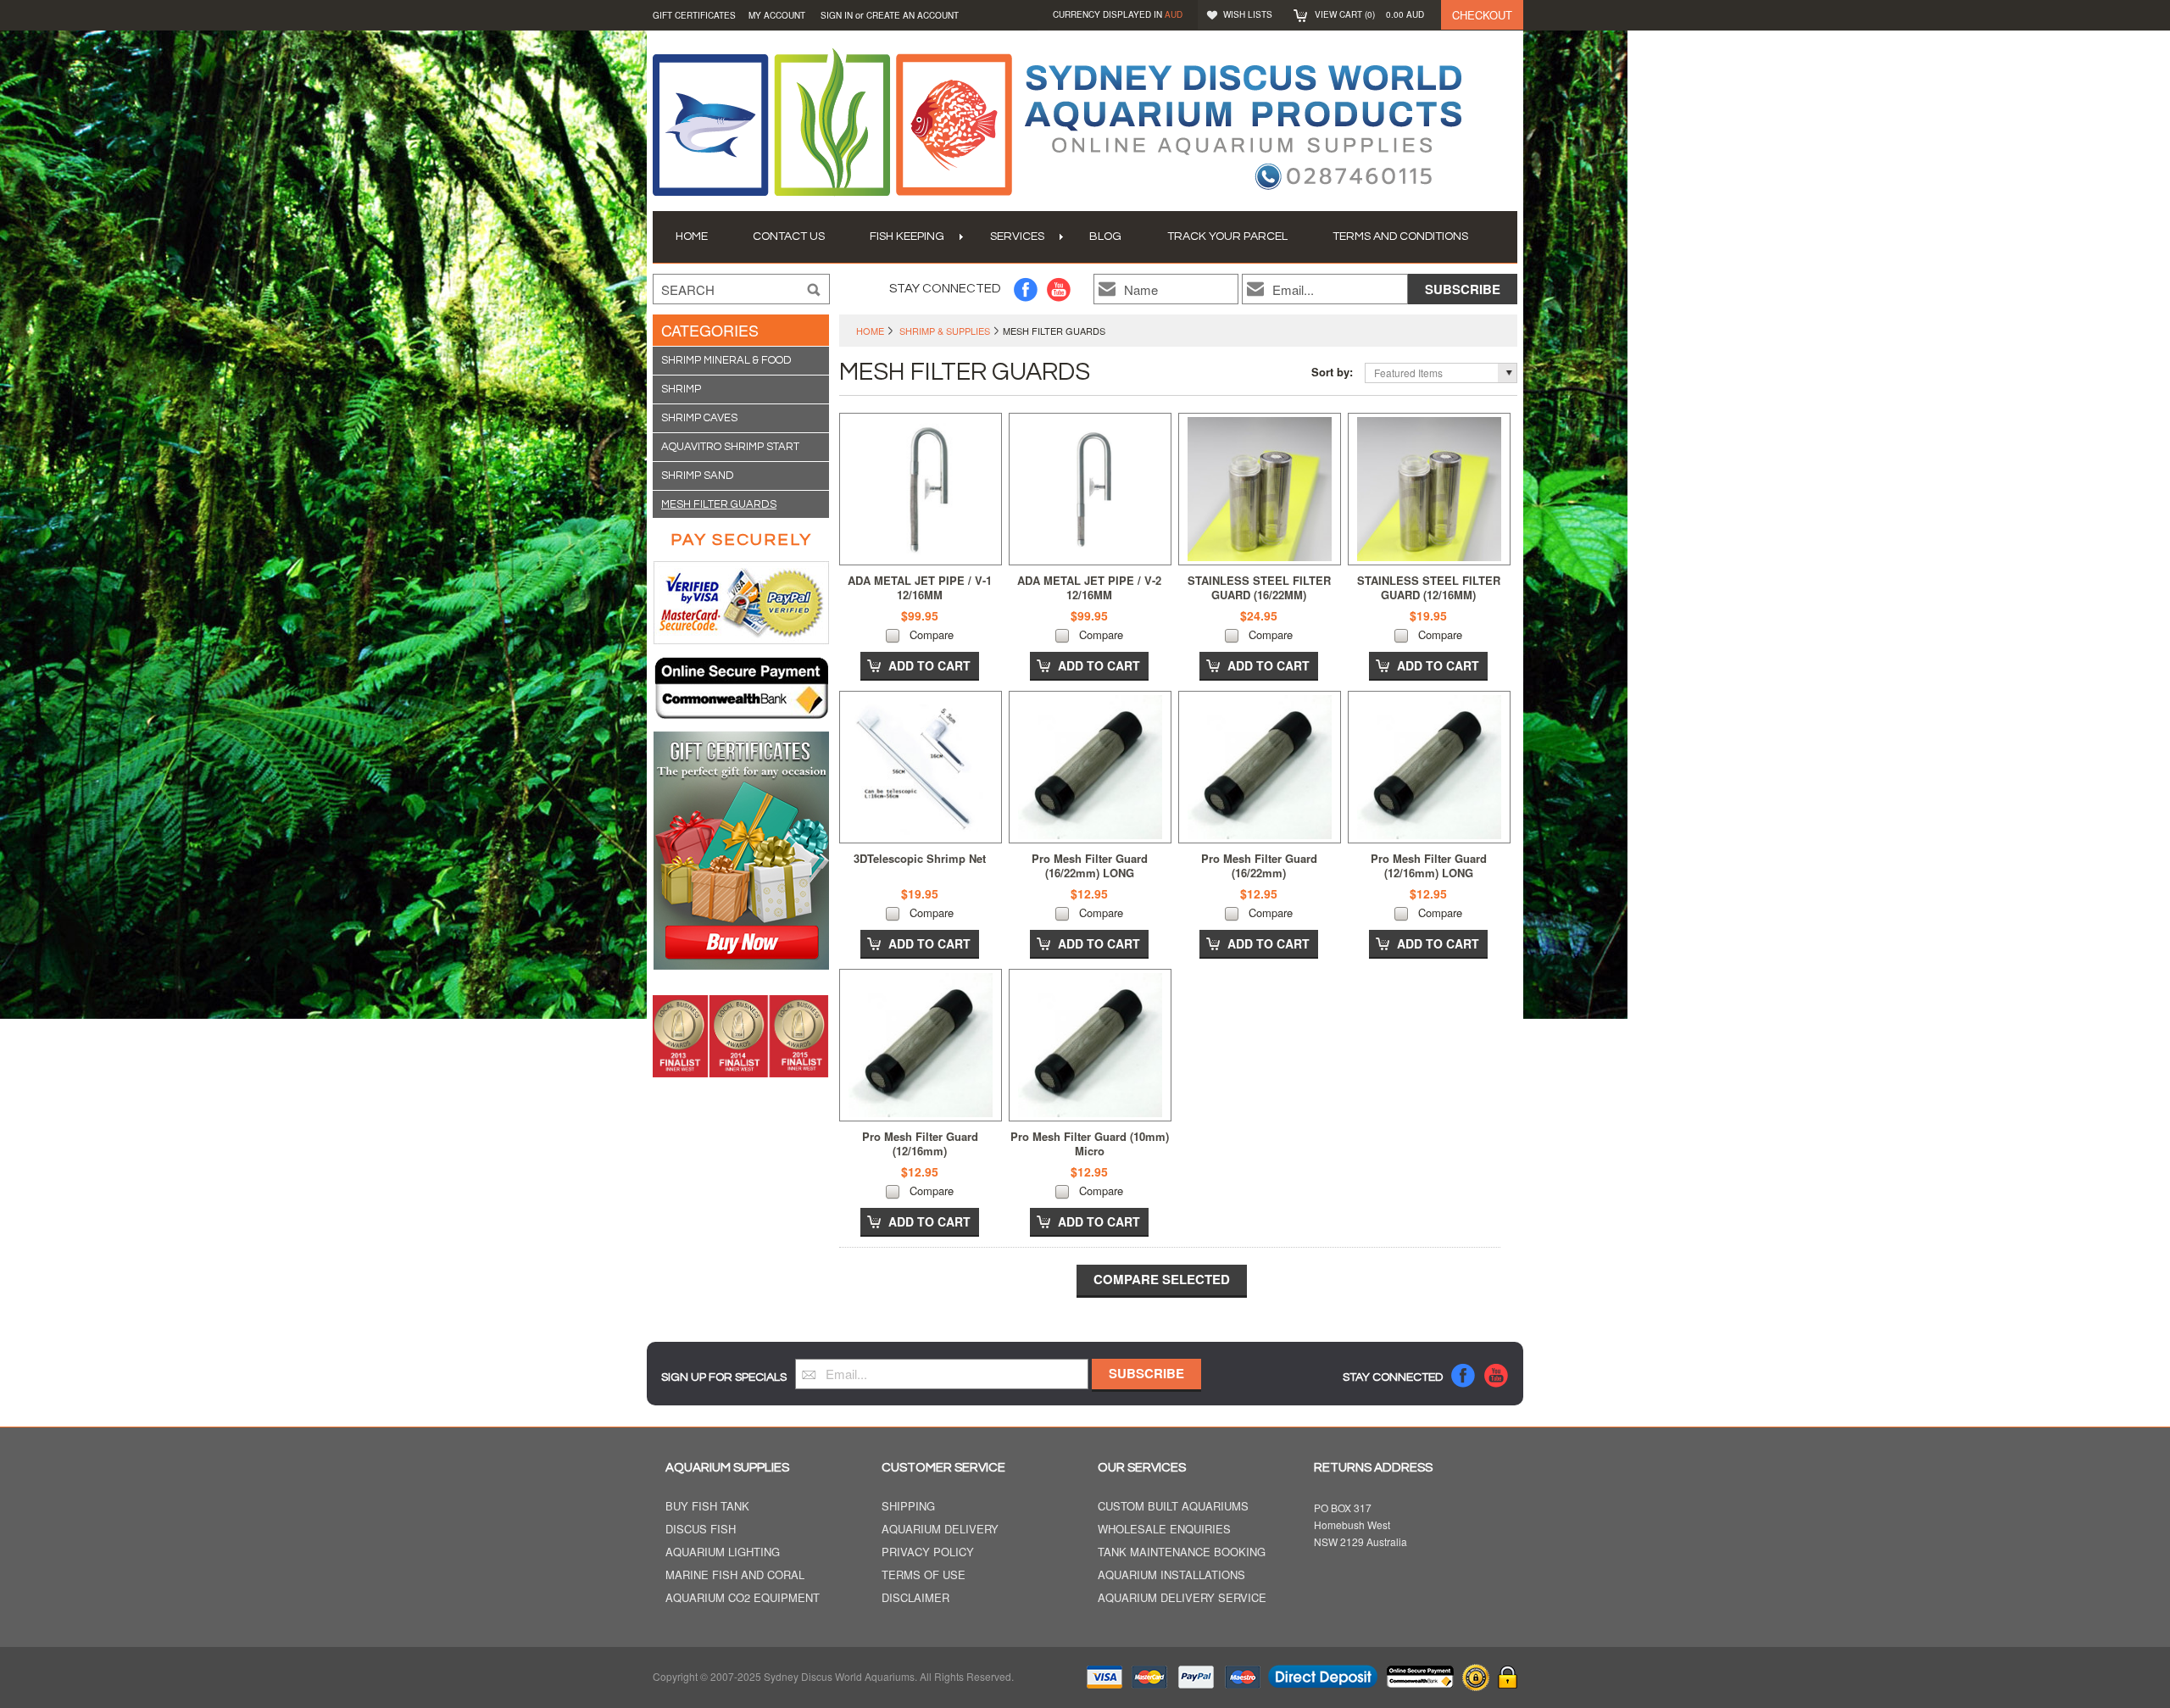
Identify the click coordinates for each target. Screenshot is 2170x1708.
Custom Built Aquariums (1173, 1507)
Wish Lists (1248, 14)
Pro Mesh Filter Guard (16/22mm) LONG (1090, 865)
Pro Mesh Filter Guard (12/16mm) (920, 1143)
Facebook (1026, 289)
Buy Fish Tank (707, 1507)
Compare (932, 634)
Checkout (1482, 15)
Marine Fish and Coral (735, 1575)
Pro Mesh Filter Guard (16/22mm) (1259, 865)
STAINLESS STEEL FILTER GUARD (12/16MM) (1429, 587)
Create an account (913, 15)
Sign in (837, 15)
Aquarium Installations (1171, 1575)
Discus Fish (701, 1530)
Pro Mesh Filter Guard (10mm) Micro (1090, 1143)
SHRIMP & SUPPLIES (945, 331)
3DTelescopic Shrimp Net (920, 858)
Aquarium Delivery (940, 1530)
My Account (777, 15)
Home (870, 331)
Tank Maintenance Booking (1182, 1552)
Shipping (908, 1507)
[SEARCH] (814, 290)
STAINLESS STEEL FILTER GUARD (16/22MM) (1259, 587)
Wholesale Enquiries (1164, 1530)
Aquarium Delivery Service (1182, 1598)
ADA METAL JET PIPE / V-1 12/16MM (920, 587)
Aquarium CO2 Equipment (743, 1598)
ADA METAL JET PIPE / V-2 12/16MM (1089, 587)
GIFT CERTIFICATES (694, 15)
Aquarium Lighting (723, 1552)
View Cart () (1369, 14)
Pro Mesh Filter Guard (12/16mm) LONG (1429, 865)
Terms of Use (924, 1575)
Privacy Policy (928, 1552)
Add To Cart (929, 665)
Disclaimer (915, 1598)
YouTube (1059, 289)
